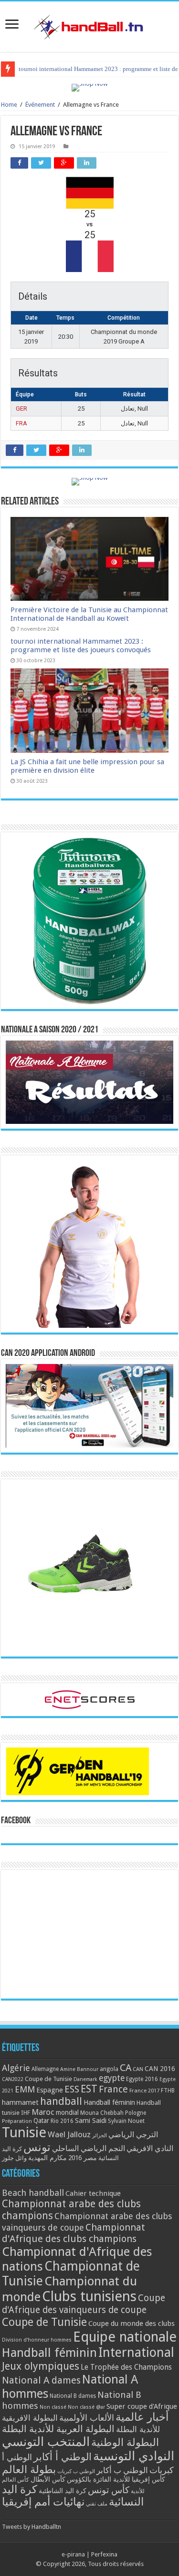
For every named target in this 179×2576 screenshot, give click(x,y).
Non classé (53, 2407)
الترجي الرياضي (133, 2135)
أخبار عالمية (142, 2417)
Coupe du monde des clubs (132, 2323)
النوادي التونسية (134, 2456)
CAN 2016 (160, 2069)
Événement (40, 105)
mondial (67, 2112)
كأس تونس (109, 2490)
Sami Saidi (91, 2121)
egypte (112, 2078)
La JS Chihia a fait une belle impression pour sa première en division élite (87, 766)
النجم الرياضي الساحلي (89, 2148)
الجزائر (100, 2136)
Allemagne (45, 2069)
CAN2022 (13, 2079)
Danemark (85, 2079)
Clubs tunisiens (89, 2296)
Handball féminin (109, 2102)
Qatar (41, 2121)
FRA (21, 423)
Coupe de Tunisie (48, 2079)
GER (21, 409)
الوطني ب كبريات (76, 2471)
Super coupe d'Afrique (142, 2406)
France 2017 (144, 2091)
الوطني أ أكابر (63, 2457)
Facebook (16, 1821)
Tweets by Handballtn (32, 2527)
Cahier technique (93, 2193)
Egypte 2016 (142, 2079)
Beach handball (33, 2193)
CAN (138, 2069)
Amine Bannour (79, 2069)
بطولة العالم (29, 2469)
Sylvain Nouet (126, 2121)
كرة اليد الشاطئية (63, 2491)
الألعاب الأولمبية (87, 2418)
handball (61, 2101)
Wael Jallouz (69, 2134)
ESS (72, 2089)
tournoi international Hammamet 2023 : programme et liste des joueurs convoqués (81, 646)
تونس (37, 2147)
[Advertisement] (90, 1934)
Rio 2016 (62, 2121)
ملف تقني (97, 2504)
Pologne (136, 2113)
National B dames (73, 2396)
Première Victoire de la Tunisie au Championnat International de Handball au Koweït (89, 614)
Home (9, 105)
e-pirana (73, 2554)
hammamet (20, 2102)
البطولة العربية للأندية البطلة (58, 2429)
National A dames (41, 2380)
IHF (26, 2113)
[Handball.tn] (90, 25)
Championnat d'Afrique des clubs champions (74, 2233)
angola (109, 2069)
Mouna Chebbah (102, 2113)
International (136, 2353)
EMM (25, 2089)
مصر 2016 (83, 2158)
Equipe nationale (125, 2337)
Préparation (17, 2121)
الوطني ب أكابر (122, 2470)
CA (126, 2068)
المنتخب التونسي (46, 2442)
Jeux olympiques (41, 2366)
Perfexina (104, 2554)
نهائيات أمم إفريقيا (43, 2502)
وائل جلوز (14, 2158)
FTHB (168, 2091)
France (113, 2089)
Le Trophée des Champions (126, 2367)
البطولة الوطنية (125, 2442)
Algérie (16, 2068)
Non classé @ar (86, 2407)
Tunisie (24, 2132)
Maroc (43, 2112)
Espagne (50, 2090)
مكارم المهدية (47, 2158)
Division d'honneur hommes (37, 2340)
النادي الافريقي (150, 2148)
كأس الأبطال (48, 2479)
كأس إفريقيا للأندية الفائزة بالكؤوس (116, 2479)
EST (89, 2089)
